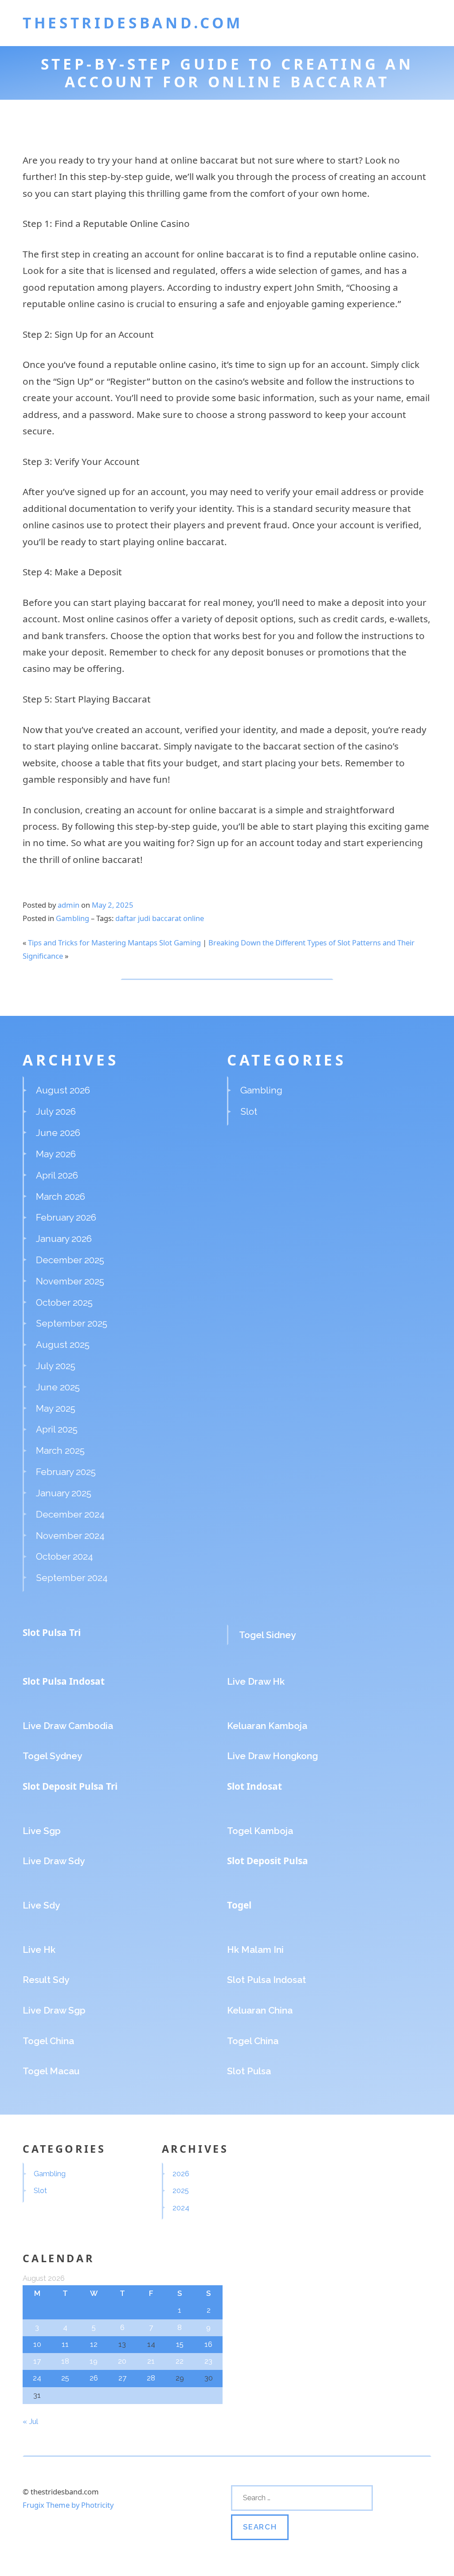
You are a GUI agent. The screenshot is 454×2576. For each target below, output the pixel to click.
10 (37, 2344)
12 (94, 2344)
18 (65, 2361)
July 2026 (56, 1111)
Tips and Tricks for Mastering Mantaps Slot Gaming (114, 943)
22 (180, 2361)
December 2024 (70, 1514)
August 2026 (63, 1090)
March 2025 (60, 1450)
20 (122, 2361)
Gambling (72, 918)
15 (180, 2344)
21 (151, 2361)
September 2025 (72, 1323)
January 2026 (64, 1239)
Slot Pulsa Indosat (64, 1681)
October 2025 (64, 1302)
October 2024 (65, 1556)
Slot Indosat (254, 1786)
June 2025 (58, 1387)
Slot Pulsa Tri (52, 1632)
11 (65, 2344)
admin (68, 905)
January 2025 (64, 1493)
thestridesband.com (133, 23)
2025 (181, 2190)
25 (65, 2378)
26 (94, 2378)
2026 (181, 2174)
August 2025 (63, 1345)
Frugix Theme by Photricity (68, 2505)
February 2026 (66, 1217)
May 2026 (56, 1154)
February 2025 (66, 1472)
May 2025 (56, 1408)
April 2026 (57, 1175)
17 (37, 2361)
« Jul (30, 2421)
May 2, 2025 (113, 905)
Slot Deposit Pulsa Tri (70, 1786)
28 (151, 2378)
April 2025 (57, 1429)
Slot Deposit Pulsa (268, 1861)
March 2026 (61, 1196)
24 (37, 2378)
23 (208, 2361)
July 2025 (56, 1366)
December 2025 (70, 1260)
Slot (249, 1111)
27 (122, 2378)
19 (94, 2361)
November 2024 (70, 1536)
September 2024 (72, 1578)
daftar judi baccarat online (160, 918)
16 (208, 2344)
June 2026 (58, 1133)
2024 (181, 2208)
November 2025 (70, 1281)
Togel (239, 1905)
